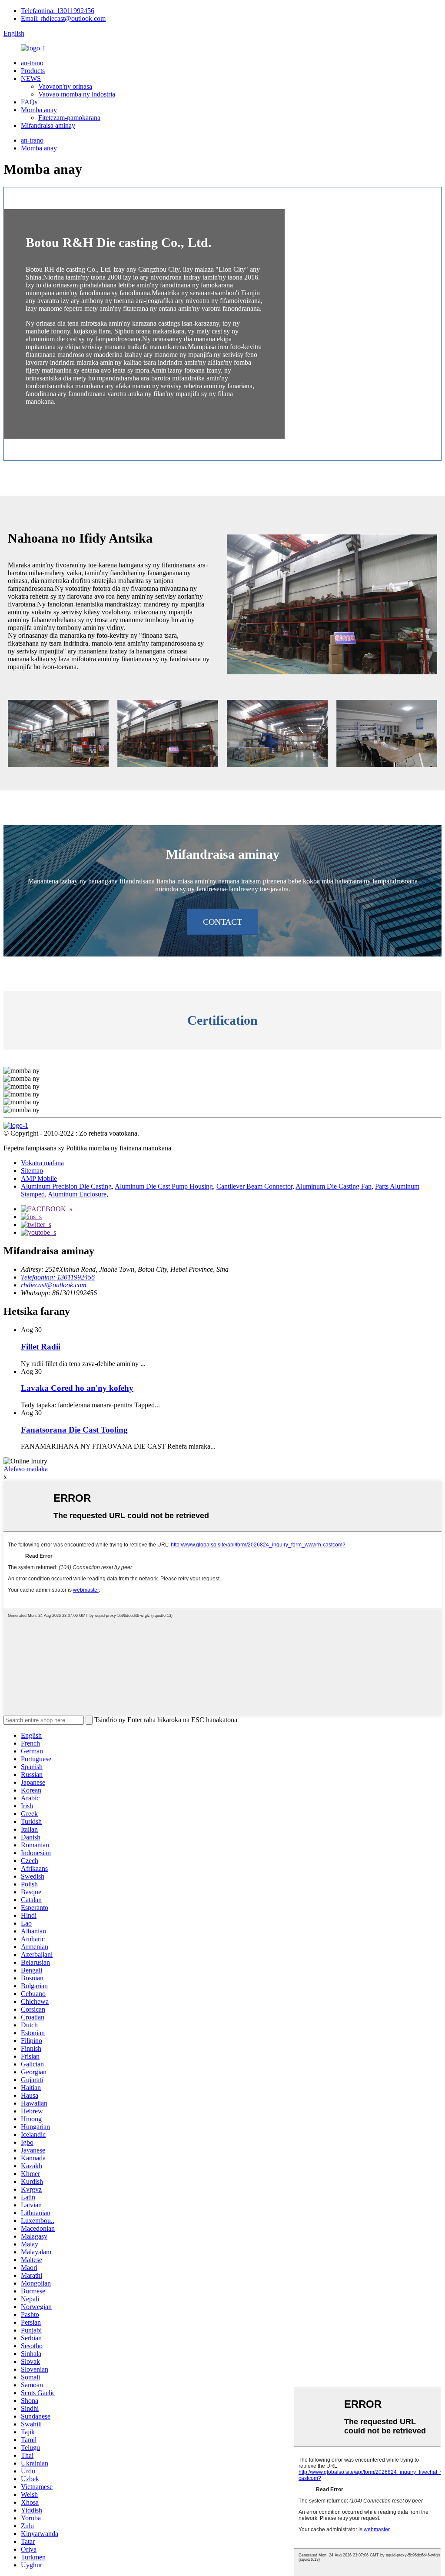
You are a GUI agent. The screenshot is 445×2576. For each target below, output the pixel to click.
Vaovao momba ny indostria (77, 94)
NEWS (31, 78)
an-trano (32, 63)
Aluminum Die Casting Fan (334, 1186)
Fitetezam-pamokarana (69, 118)
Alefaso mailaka (26, 1469)
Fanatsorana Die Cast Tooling (74, 1430)
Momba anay (39, 110)
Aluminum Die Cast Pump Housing (164, 1186)
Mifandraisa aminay (48, 125)
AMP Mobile (39, 1178)
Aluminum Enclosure (77, 1194)
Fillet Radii (41, 1347)
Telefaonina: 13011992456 (58, 11)
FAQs (29, 102)
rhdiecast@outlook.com (54, 1285)
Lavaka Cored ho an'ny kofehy (77, 1388)
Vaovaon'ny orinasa (65, 86)
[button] (222, 922)
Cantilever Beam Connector (254, 1186)
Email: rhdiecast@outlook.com (63, 18)
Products (33, 71)
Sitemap (32, 1171)
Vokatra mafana (42, 1163)
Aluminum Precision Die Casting (66, 1186)
